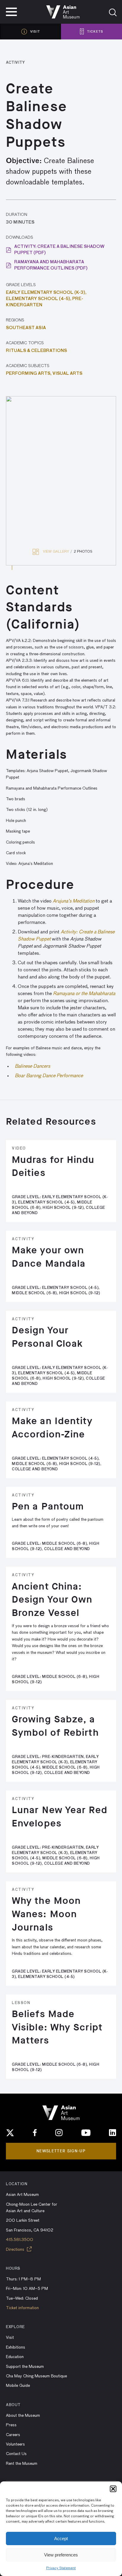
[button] (113, 2489)
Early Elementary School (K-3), (46, 293)
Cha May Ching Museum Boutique (36, 2376)
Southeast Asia (26, 328)
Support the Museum (25, 2367)
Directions (16, 2250)
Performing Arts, (29, 374)
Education (15, 2357)
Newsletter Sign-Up (61, 2151)
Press (11, 2425)
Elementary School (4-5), (39, 299)
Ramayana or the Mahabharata (84, 994)
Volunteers (15, 2444)
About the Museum (23, 2416)
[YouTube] (86, 2133)
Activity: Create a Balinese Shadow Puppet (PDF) (59, 250)
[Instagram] (59, 2133)
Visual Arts (67, 374)
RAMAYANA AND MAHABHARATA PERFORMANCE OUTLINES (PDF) (51, 265)
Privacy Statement (61, 2568)
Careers (13, 2435)
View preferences (61, 2555)
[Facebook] (35, 2133)
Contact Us (16, 2454)
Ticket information (22, 2308)
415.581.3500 (20, 2240)
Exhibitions (16, 2347)
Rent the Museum (22, 2464)
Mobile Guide (18, 2386)
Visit (10, 2338)
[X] (10, 2133)
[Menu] (11, 12)
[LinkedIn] (113, 2133)
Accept (61, 2538)
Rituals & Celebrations (36, 351)
